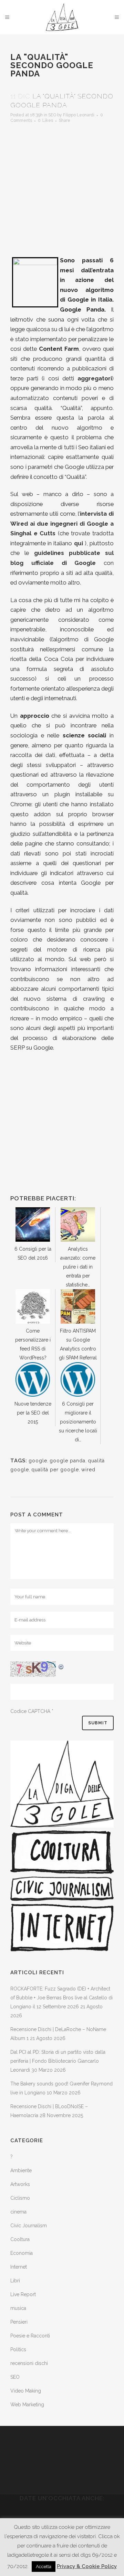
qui (79, 543)
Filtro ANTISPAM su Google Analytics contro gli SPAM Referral (78, 1344)
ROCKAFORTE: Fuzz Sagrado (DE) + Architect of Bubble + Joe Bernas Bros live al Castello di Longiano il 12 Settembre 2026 (61, 1998)
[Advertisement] (62, 187)
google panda (68, 1461)
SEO (52, 115)
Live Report (23, 2294)
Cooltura (20, 2239)
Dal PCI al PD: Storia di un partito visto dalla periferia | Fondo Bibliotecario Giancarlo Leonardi (58, 2061)
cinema (18, 2212)
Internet (19, 2267)
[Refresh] (61, 1666)
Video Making (26, 2391)
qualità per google (55, 1470)
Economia (22, 2253)
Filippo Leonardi (79, 115)
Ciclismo (20, 2198)
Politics (18, 2349)
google (38, 1461)
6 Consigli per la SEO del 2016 (33, 1253)
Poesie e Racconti (30, 2336)
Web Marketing (27, 2405)
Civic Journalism (29, 2226)
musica (18, 2308)
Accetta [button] (44, 2567)
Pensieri (19, 2322)
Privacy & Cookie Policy (87, 2566)
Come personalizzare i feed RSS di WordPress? (33, 1344)
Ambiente (21, 2170)
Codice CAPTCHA (30, 1711)
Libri (15, 2281)
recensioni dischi (29, 2363)
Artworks (20, 2184)
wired (88, 1470)
